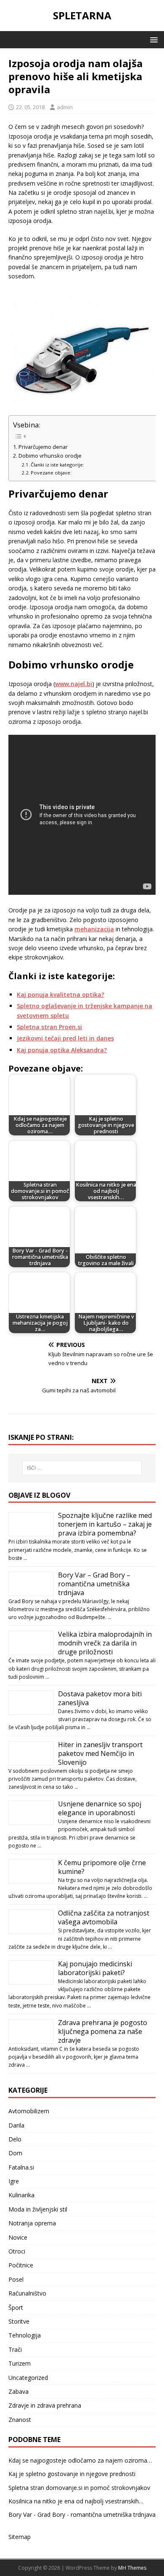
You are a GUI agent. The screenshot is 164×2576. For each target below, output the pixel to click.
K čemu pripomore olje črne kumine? (102, 1867)
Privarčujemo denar (43, 447)
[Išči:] (82, 1468)
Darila (16, 2125)
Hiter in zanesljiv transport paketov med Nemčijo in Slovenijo (100, 1753)
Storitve (19, 2321)
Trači (15, 2349)
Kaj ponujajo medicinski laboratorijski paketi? (95, 1968)
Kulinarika (21, 2195)
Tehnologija (25, 2335)
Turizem (20, 2363)
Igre (14, 2181)
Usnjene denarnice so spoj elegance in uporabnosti (100, 1808)
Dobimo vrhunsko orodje (50, 456)
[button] (152, 39)
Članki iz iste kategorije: (57, 465)
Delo (15, 2139)
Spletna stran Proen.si (49, 1027)
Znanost (20, 2420)
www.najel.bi (74, 684)
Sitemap (20, 2537)
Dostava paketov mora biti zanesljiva (100, 1698)
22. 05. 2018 (30, 107)
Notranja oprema (32, 2223)
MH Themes (132, 2568)
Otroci (17, 2251)
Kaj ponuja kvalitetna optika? (61, 994)
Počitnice (21, 2265)
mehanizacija (94, 929)
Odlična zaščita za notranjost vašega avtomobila (104, 1917)
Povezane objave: (51, 473)
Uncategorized (28, 2378)
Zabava (19, 2391)
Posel (16, 2279)
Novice (18, 2237)
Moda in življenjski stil (38, 2209)
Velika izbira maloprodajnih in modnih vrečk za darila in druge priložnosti (105, 1643)
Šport (16, 2307)
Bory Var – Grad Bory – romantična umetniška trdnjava (94, 1584)
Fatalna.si (21, 2167)
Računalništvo (27, 2293)
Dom (15, 2153)
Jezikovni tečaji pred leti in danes (65, 1038)
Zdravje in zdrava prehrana (45, 2405)
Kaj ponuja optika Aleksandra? (62, 1050)
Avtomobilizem (29, 2111)
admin (65, 107)
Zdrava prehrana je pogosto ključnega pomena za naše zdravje (103, 2031)
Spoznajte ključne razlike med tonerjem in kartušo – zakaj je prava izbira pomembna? (105, 1524)
